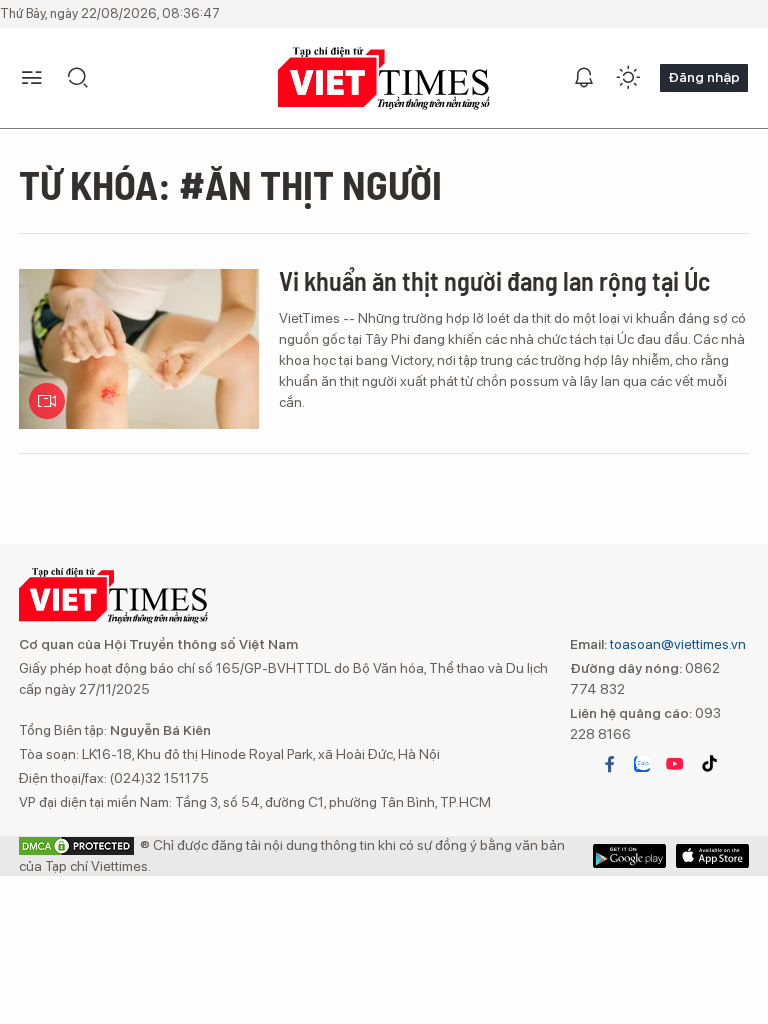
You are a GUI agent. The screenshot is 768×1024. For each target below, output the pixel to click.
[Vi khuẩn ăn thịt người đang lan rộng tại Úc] (139, 349)
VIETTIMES (384, 78)
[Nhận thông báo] (584, 78)
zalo (642, 764)
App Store (629, 856)
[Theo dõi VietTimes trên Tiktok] (709, 764)
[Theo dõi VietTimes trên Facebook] (610, 764)
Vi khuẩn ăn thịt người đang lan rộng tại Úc (494, 280)
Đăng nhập (704, 77)
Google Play (712, 856)
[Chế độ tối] (628, 78)
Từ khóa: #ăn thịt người (230, 184)
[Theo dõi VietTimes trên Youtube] (675, 764)
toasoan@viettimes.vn (676, 644)
